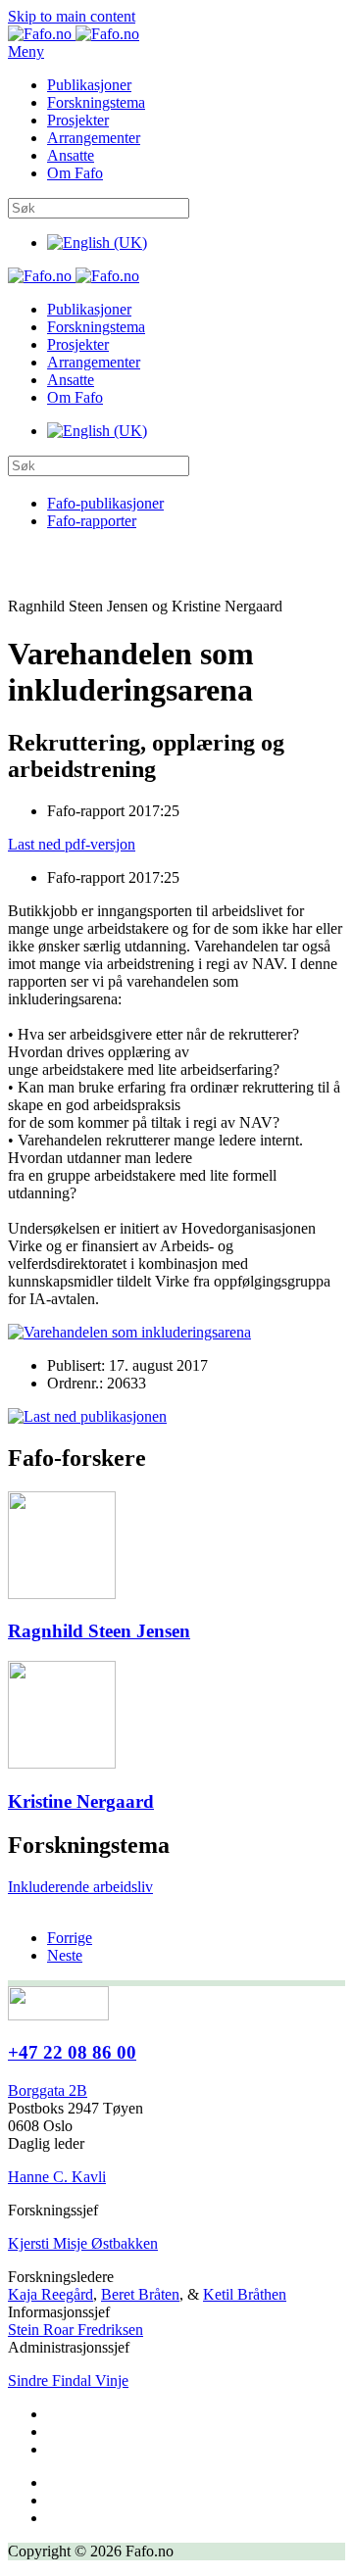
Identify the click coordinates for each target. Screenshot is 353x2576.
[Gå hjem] (74, 34)
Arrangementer (94, 138)
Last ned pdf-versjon (72, 844)
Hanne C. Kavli (57, 2177)
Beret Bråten (140, 2294)
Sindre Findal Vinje (68, 2381)
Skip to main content (72, 16)
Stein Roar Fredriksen (76, 2330)
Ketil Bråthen (245, 2294)
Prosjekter (78, 120)
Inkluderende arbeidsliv (80, 1887)
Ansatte (71, 155)
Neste (65, 1955)
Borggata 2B (48, 2090)
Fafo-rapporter (92, 521)
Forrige (70, 1938)
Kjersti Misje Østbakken (83, 2243)
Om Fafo (75, 173)
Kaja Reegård (50, 2294)
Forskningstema (96, 102)
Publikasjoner (89, 85)
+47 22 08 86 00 (72, 2052)
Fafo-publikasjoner (105, 503)
